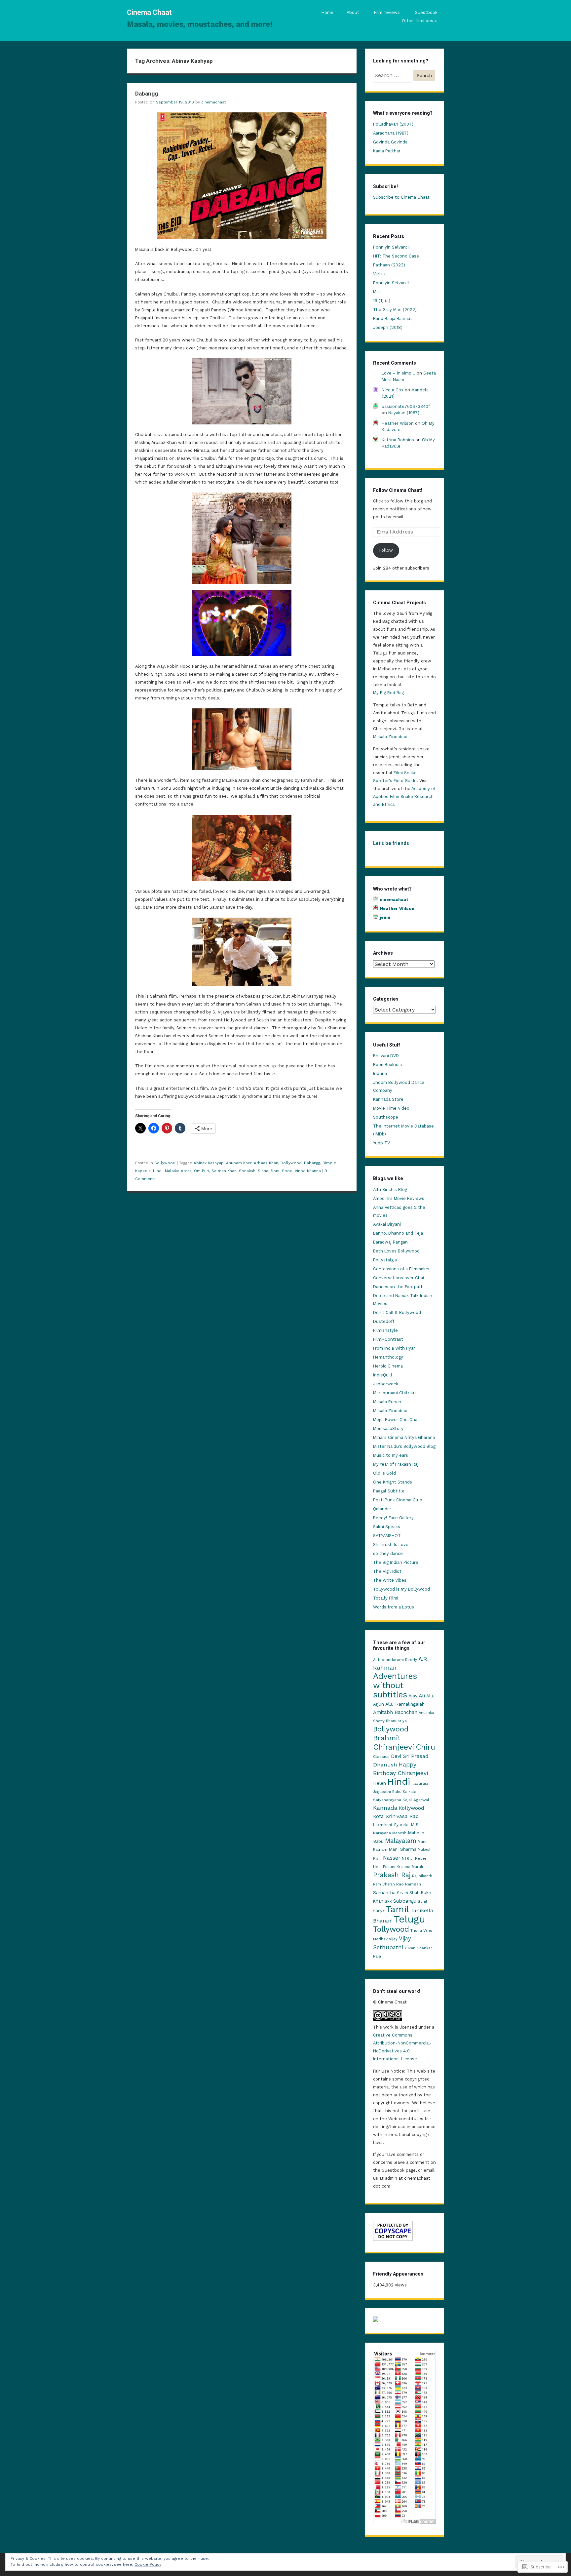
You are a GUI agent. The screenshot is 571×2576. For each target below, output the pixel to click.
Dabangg (147, 94)
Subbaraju (405, 1901)
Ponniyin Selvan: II (392, 247)
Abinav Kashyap (209, 1163)
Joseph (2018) (388, 327)
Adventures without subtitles (395, 1685)
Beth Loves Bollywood (396, 1251)
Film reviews (387, 12)
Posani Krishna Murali (403, 1867)
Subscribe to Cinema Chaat (401, 197)
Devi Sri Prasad (410, 1756)
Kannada (385, 1808)
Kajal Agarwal (416, 1800)
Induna (380, 1073)
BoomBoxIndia (387, 1065)
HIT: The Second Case (396, 256)
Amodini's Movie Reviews (399, 1198)
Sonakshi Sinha (254, 1171)
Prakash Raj (392, 1875)
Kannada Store (388, 1099)
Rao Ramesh (409, 1884)
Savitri (402, 1893)
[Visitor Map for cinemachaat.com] (376, 2320)
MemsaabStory (388, 1428)
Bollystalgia (385, 1260)
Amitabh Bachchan (395, 1712)
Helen (380, 1783)
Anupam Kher (239, 1163)
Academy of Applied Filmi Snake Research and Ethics (404, 796)
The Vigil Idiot (387, 1571)
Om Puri (202, 1171)
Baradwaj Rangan (390, 1242)
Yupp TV (381, 1143)
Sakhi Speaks (387, 1527)
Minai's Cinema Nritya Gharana (404, 1437)
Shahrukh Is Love (391, 1545)
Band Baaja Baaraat (393, 318)
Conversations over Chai (399, 1278)
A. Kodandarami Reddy (395, 1660)
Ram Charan (384, 1884)
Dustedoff (384, 1321)
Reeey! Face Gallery (393, 1518)
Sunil (422, 1901)
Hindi (158, 1171)
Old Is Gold (384, 1473)
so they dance (388, 1553)
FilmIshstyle (385, 1330)
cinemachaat (213, 102)
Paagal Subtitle (389, 1491)
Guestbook (426, 12)
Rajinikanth (422, 1876)
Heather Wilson (398, 423)
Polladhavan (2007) (393, 124)
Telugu (410, 1919)
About (353, 12)
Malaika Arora (178, 1171)
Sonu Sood (282, 1171)
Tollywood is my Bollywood (401, 1589)
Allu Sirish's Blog (390, 1189)
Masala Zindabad (390, 1411)
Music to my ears (391, 1455)
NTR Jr (408, 1859)
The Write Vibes (390, 1580)
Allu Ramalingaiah (405, 1704)
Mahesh (399, 1833)
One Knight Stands (393, 1482)
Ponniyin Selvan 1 (391, 283)
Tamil (397, 1909)
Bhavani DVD (386, 1056)
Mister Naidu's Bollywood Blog (404, 1446)
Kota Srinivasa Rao (396, 1816)
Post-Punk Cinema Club (398, 1500)
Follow (386, 550)
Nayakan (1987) (404, 413)
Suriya (379, 1911)
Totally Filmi (386, 1598)
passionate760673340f (406, 406)
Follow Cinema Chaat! (398, 490)
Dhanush (385, 1765)
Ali (422, 1696)
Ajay (413, 1696)
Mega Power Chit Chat (396, 1420)
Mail (377, 292)
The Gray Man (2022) (395, 310)
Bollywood (165, 1163)
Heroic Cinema (388, 1366)
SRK (388, 1901)
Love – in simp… (399, 373)
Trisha (416, 1930)
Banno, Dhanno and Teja (398, 1233)
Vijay (393, 1939)
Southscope (386, 1117)
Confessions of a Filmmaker (401, 1269)
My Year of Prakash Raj (396, 1464)
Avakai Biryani (387, 1224)
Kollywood (412, 1808)
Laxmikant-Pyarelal (391, 1825)
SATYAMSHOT (387, 1536)
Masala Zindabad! (391, 737)
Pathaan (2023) (389, 265)
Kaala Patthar (387, 151)
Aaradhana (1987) (391, 133)
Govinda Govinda (390, 142)
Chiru (425, 1747)
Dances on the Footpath (398, 1287)
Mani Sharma (402, 1849)
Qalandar (382, 1509)
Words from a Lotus (394, 1607)
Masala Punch (387, 1402)
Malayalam (401, 1841)
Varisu (379, 274)
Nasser (392, 1858)
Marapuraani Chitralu (394, 1393)
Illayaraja (420, 1783)
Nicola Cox (393, 390)
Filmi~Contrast (388, 1339)
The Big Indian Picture (396, 1562)
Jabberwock (386, 1384)
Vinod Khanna (308, 1171)
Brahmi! (386, 1738)
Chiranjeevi (394, 1747)
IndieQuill (383, 1375)
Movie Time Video (391, 1108)
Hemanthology (388, 1357)
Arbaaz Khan (266, 1163)
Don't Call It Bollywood (397, 1312)
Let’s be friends (391, 843)
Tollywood (391, 1929)
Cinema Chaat (149, 12)
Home (327, 12)
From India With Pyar (394, 1348)
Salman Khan (224, 1171)
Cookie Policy (148, 2564)
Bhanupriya (396, 1721)
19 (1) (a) (382, 301)
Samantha (384, 1892)
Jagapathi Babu (387, 1792)
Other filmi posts (420, 21)
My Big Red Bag (388, 693)
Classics (381, 1757)
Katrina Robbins (398, 440)
